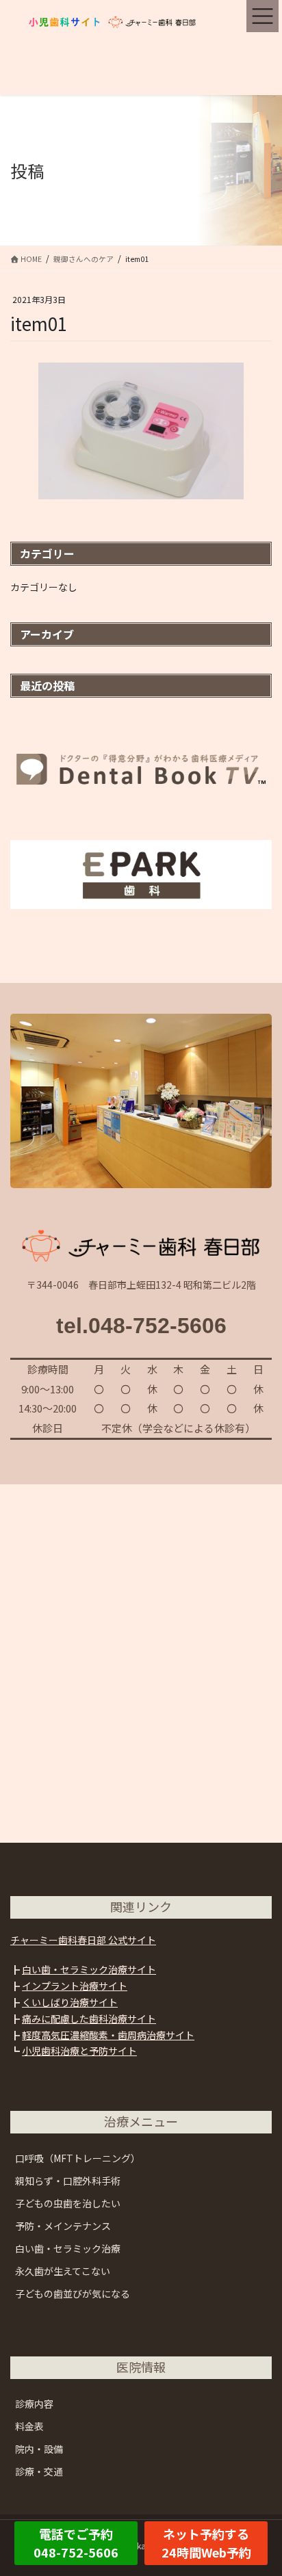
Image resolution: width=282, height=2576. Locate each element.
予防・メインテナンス (63, 2226)
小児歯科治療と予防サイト (79, 2051)
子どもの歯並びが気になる (73, 2294)
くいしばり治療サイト (70, 2002)
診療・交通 (39, 2471)
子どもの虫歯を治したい (68, 2203)
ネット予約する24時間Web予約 (206, 2543)
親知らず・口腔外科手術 (68, 2181)
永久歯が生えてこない (63, 2271)
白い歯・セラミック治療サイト (89, 1969)
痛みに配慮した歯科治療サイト (89, 2019)
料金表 (29, 2426)
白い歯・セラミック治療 (68, 2248)
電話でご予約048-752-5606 (76, 2543)
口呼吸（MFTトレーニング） (78, 2158)
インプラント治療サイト (75, 1986)
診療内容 (34, 2404)
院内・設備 (39, 2449)
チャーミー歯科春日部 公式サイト (83, 1940)
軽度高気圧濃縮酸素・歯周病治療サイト (108, 2035)
